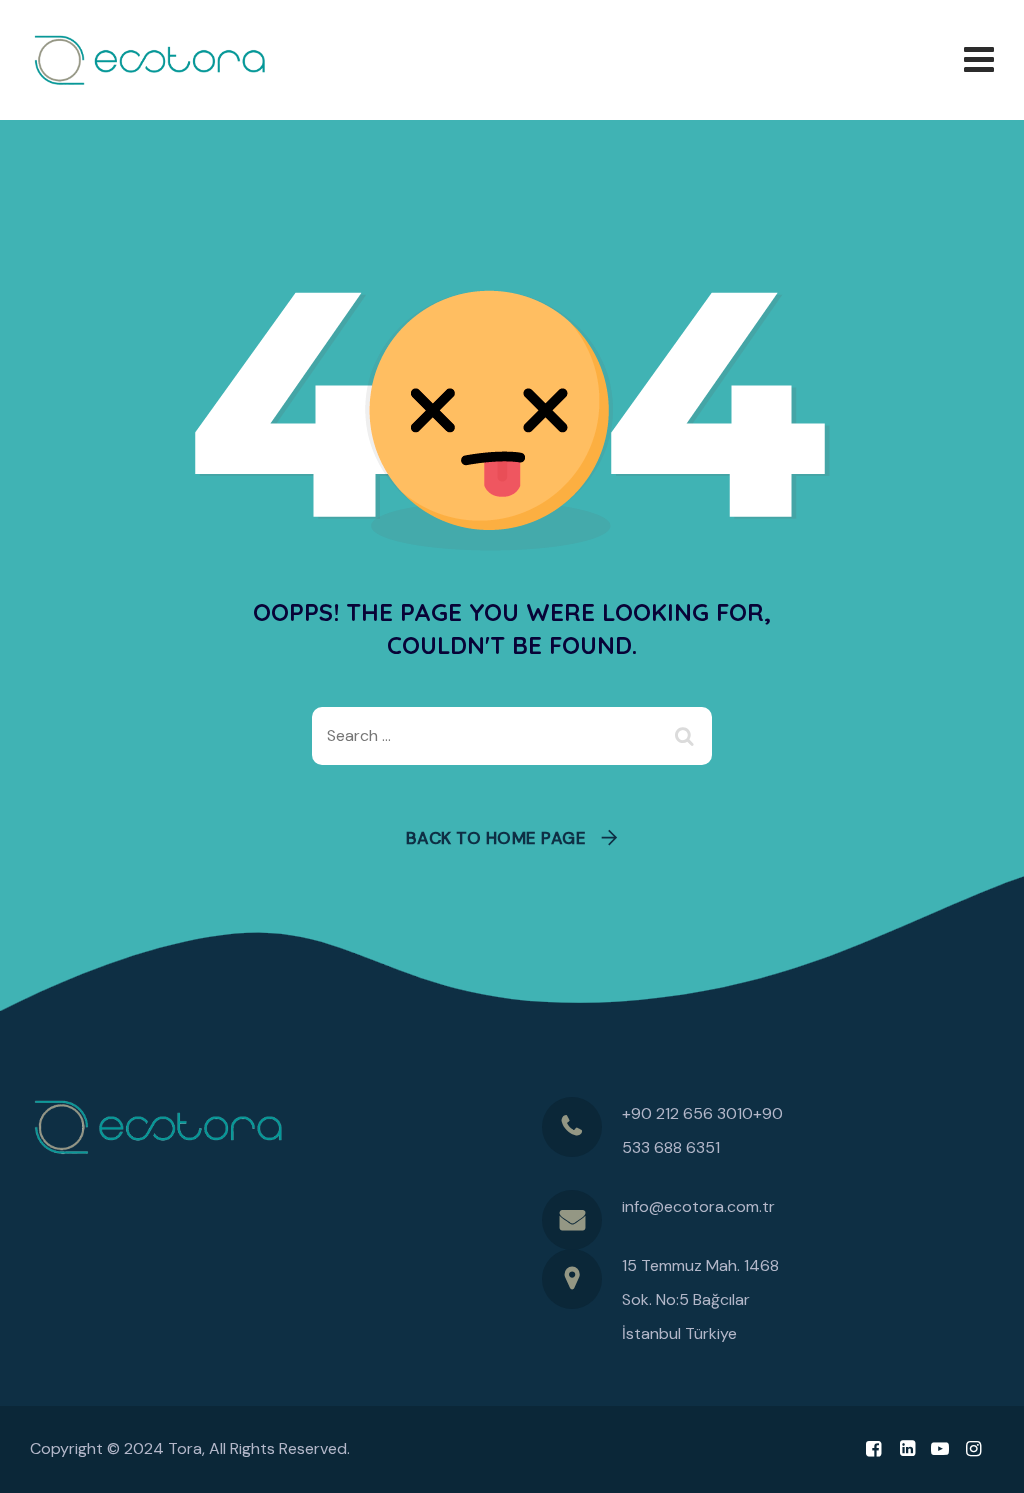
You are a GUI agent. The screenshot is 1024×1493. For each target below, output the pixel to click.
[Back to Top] (981, 1460)
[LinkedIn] (906, 1449)
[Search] (687, 736)
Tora (185, 1448)
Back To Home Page (496, 838)
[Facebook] (873, 1449)
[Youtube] (940, 1449)
